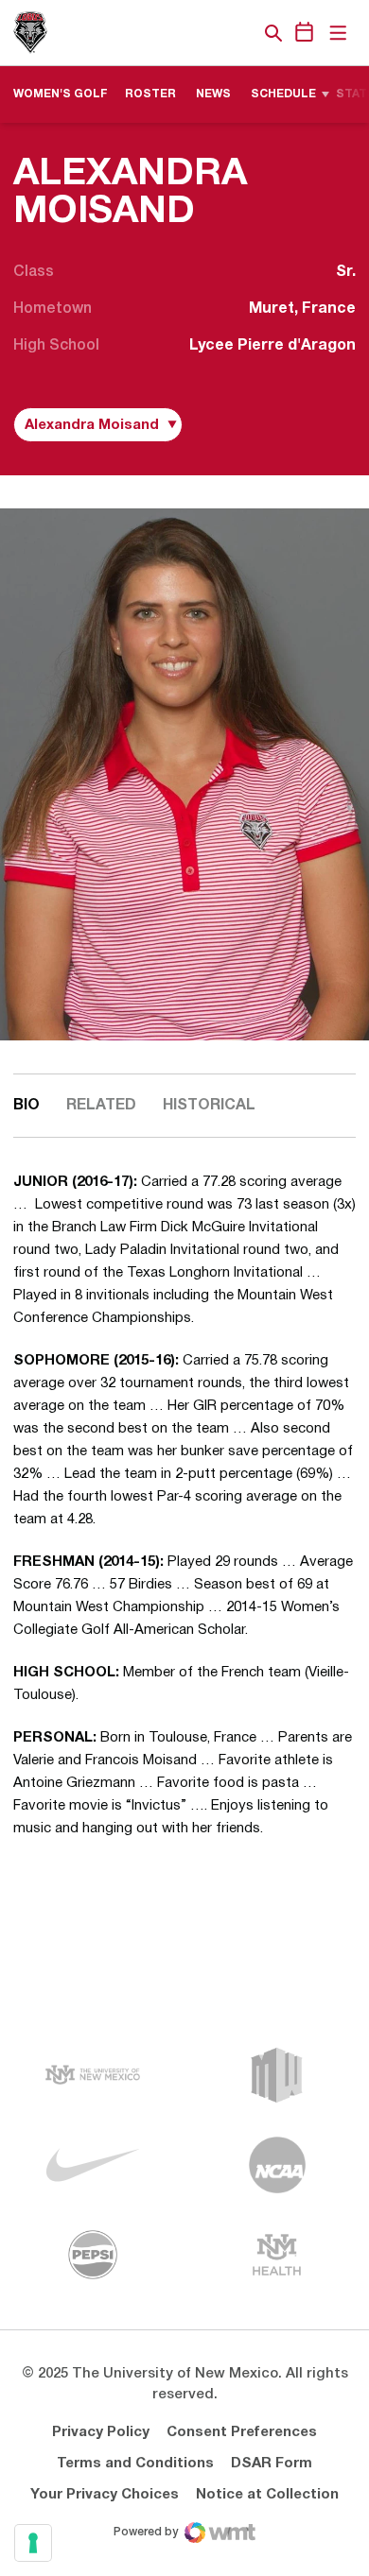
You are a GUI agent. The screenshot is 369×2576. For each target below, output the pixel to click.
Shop (241, 33)
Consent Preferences (242, 2432)
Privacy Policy (101, 2432)
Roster (150, 94)
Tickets (208, 33)
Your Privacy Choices (105, 2495)
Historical (209, 1106)
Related (101, 1106)
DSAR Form (272, 2464)
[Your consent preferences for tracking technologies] (33, 2543)
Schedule (283, 94)
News (213, 94)
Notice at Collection (267, 2495)
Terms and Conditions (135, 2464)
